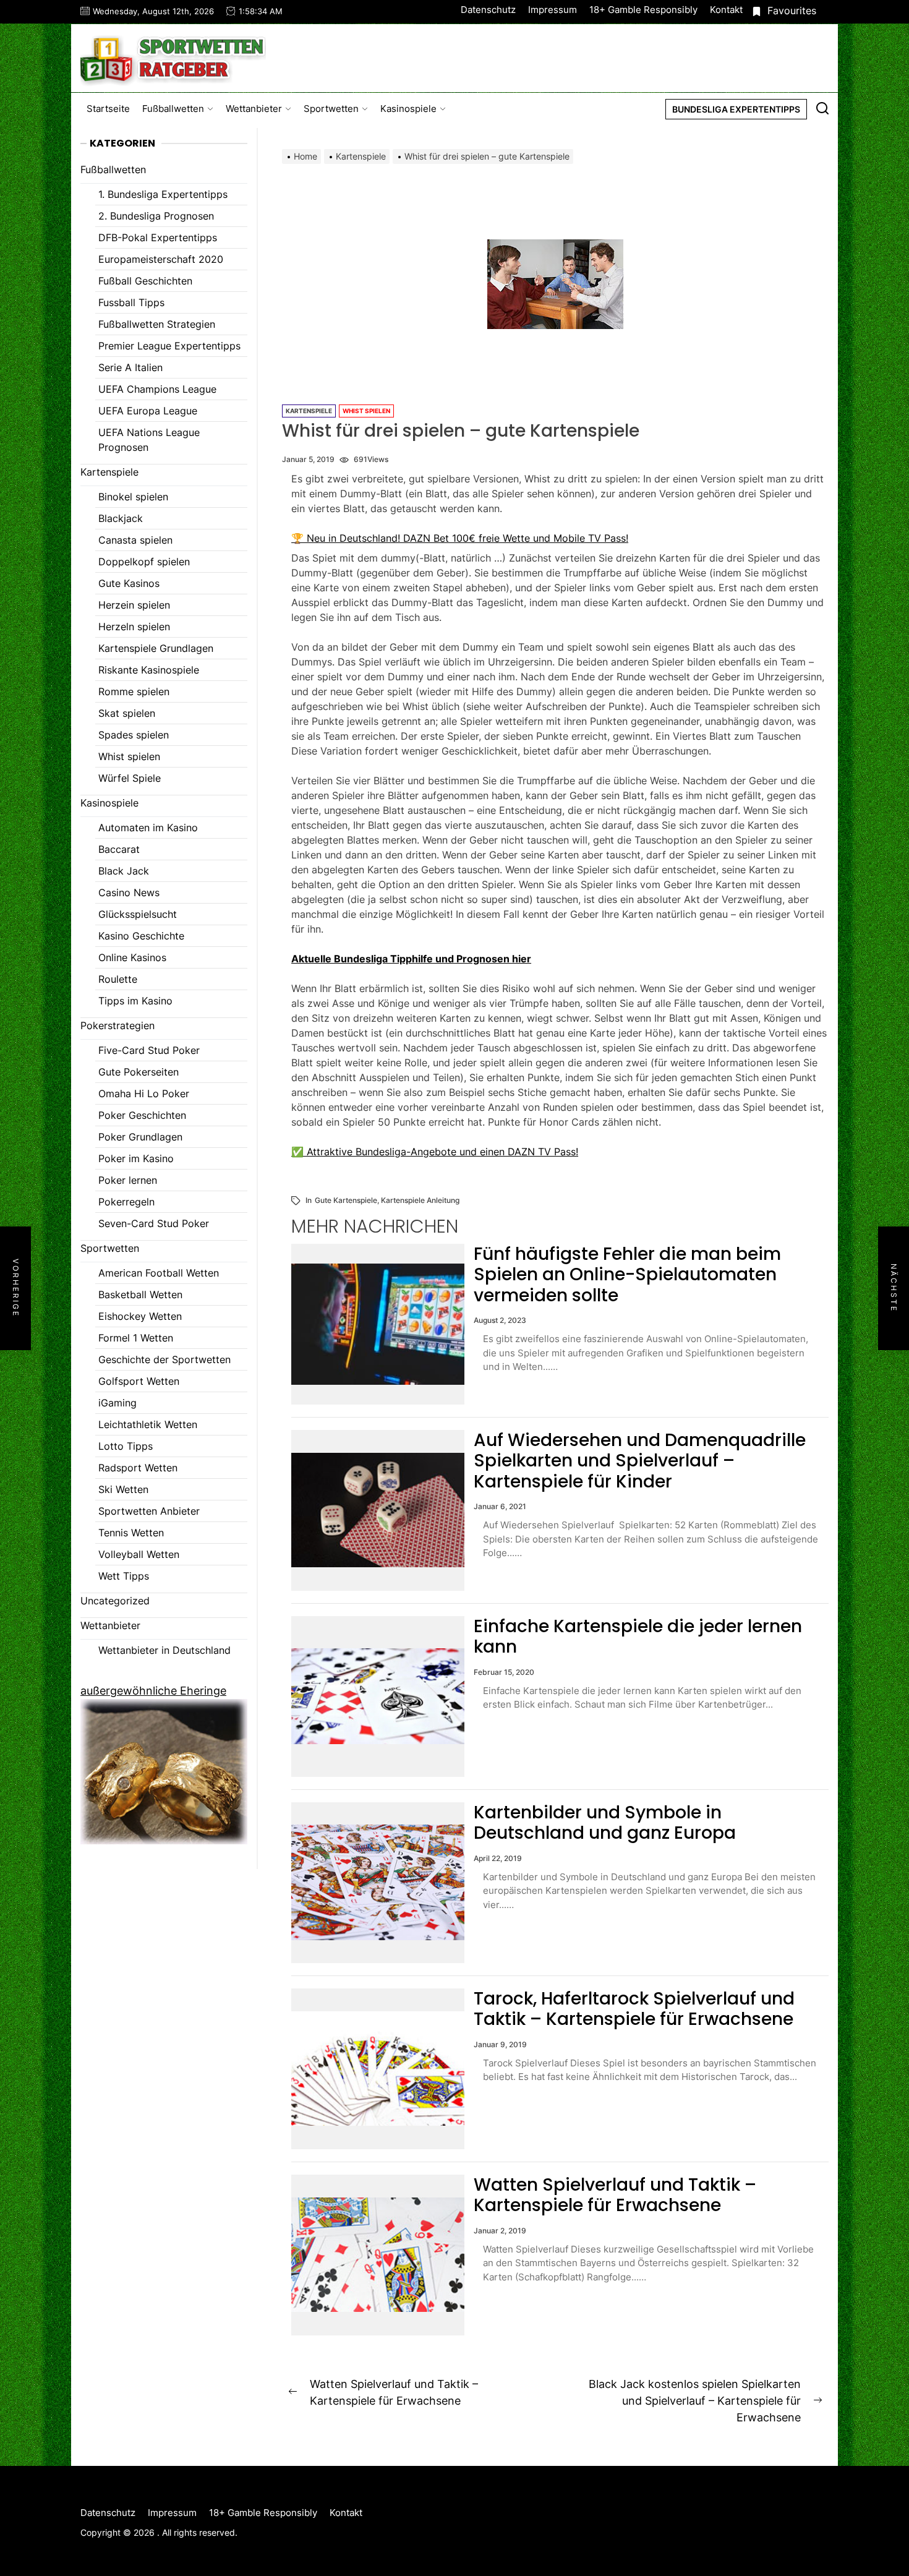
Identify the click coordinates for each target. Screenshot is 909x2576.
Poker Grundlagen (140, 1137)
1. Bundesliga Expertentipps (163, 194)
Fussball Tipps (131, 302)
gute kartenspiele (346, 1200)
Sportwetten (331, 109)
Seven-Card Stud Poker (154, 1223)
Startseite (108, 109)
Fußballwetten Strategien (157, 324)
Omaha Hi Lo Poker (144, 1093)
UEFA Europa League (148, 411)
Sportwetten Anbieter (149, 1511)
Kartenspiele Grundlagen (156, 648)
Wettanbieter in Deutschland (164, 1650)
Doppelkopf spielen (144, 562)
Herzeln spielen (134, 627)
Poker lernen (128, 1180)
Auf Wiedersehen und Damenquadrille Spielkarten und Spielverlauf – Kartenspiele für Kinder (640, 1461)
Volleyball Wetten (139, 1554)
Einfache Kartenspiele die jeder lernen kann (638, 1637)
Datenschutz (488, 10)
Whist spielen (366, 411)
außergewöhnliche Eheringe (153, 1691)
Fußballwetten (173, 109)
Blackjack (121, 518)
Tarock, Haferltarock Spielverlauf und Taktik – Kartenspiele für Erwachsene (634, 2009)
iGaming (117, 1403)
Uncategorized (115, 1601)
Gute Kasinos (129, 583)
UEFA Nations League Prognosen (149, 440)
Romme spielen (134, 691)
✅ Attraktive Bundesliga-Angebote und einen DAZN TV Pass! (435, 1152)
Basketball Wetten (140, 1294)
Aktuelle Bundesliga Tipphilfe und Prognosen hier (411, 959)
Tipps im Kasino (135, 1001)
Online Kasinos (132, 957)
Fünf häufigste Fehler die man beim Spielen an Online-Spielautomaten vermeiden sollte (627, 1275)
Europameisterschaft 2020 (161, 259)
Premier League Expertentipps (169, 346)
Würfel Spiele (130, 778)
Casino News (129, 892)
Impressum (553, 10)
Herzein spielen (134, 605)
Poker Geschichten (142, 1115)
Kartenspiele (309, 411)
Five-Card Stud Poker (149, 1050)
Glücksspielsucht (138, 914)
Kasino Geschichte (141, 936)
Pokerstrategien (117, 1025)
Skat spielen (127, 713)
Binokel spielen (133, 497)
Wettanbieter (254, 109)
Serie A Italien (130, 367)
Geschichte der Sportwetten (164, 1359)
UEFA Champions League (157, 389)
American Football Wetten (159, 1273)
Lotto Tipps (126, 1446)
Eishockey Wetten (140, 1316)
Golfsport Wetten (139, 1381)
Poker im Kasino (136, 1158)
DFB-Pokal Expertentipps (158, 237)
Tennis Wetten (131, 1533)
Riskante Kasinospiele (149, 670)
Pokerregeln (126, 1202)
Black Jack (124, 871)
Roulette (118, 979)
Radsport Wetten (138, 1468)
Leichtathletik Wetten (148, 1424)
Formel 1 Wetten (136, 1338)
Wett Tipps (124, 1576)
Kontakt (726, 10)
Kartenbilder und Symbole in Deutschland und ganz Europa (605, 1823)
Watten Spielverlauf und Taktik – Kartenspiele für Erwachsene (615, 2195)
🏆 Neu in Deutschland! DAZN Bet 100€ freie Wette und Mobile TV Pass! (460, 538)
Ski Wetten (123, 1489)
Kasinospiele (408, 109)
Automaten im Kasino (148, 828)
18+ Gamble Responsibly (643, 10)
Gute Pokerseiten (139, 1072)
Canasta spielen (135, 540)
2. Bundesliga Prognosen (156, 216)
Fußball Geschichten (145, 281)
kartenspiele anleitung (420, 1200)
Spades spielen (134, 735)
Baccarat (119, 849)
